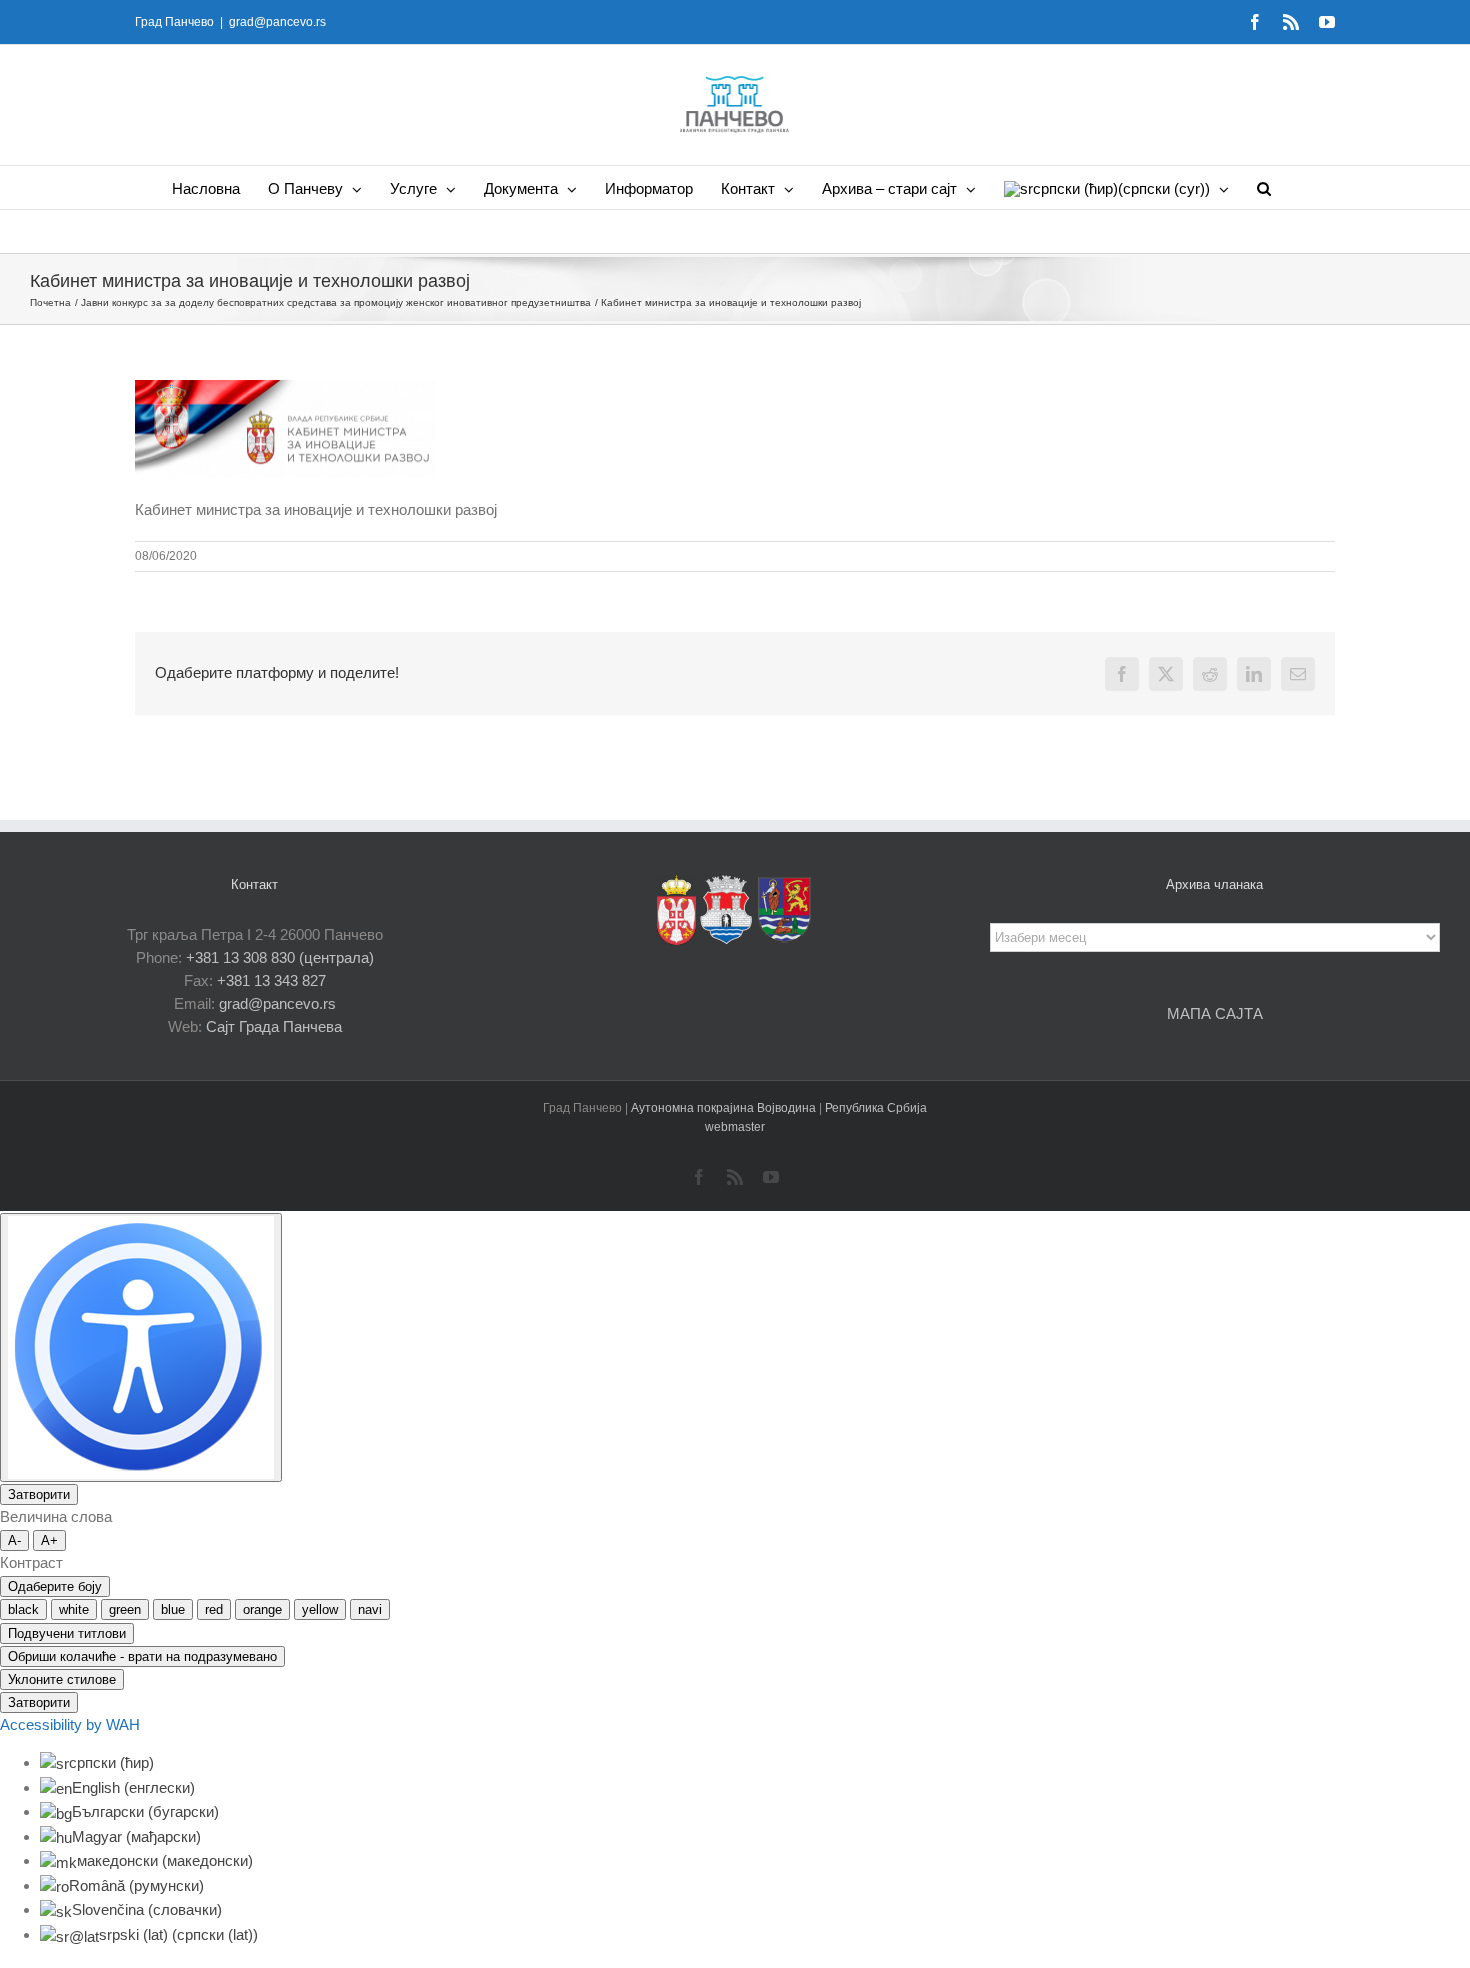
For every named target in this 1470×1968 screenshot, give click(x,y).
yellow (320, 1609)
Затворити (39, 1494)
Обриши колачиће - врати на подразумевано (142, 1656)
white (74, 1609)
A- (14, 1540)
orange (262, 1609)
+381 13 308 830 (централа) (280, 957)
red (214, 1609)
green (125, 1609)
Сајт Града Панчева (274, 1026)
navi (370, 1609)
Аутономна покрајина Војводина (725, 1108)
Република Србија (876, 1108)
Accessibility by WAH (70, 1724)
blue (173, 1609)
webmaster (735, 1127)
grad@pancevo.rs (277, 22)
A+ (49, 1540)
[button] (1264, 187)
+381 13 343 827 (271, 980)
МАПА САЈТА (1215, 1013)
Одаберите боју (55, 1586)
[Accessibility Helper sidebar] (141, 1347)
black (23, 1609)
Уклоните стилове (62, 1679)
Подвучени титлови (67, 1633)
